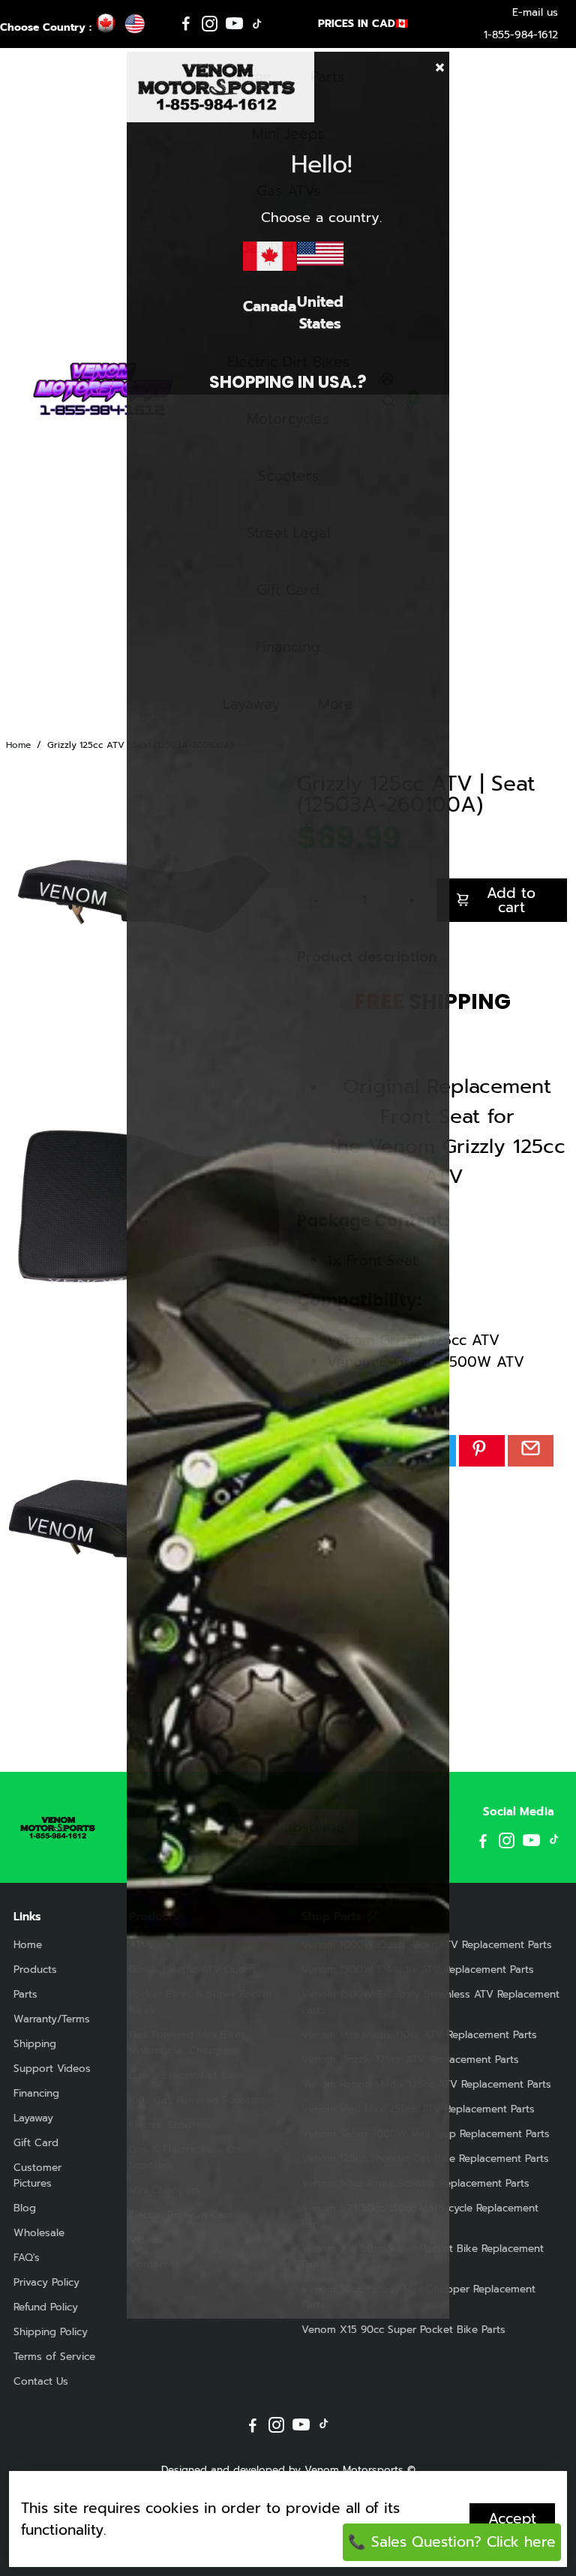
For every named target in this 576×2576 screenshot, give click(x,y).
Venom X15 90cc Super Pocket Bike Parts (403, 2330)
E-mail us (535, 12)
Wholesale (39, 2233)
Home (18, 745)
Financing (36, 2093)
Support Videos (52, 2069)
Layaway (33, 2118)
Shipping (35, 2044)
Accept (512, 2519)
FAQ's (27, 2258)
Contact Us (41, 2381)
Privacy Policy (46, 2282)
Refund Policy (46, 2307)
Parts (25, 1994)
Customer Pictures (37, 2175)
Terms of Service (54, 2357)
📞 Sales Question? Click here (452, 2542)
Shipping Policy (51, 2332)
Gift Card (36, 2143)
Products (35, 1970)
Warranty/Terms (52, 2019)
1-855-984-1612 (521, 35)
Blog (25, 2208)
